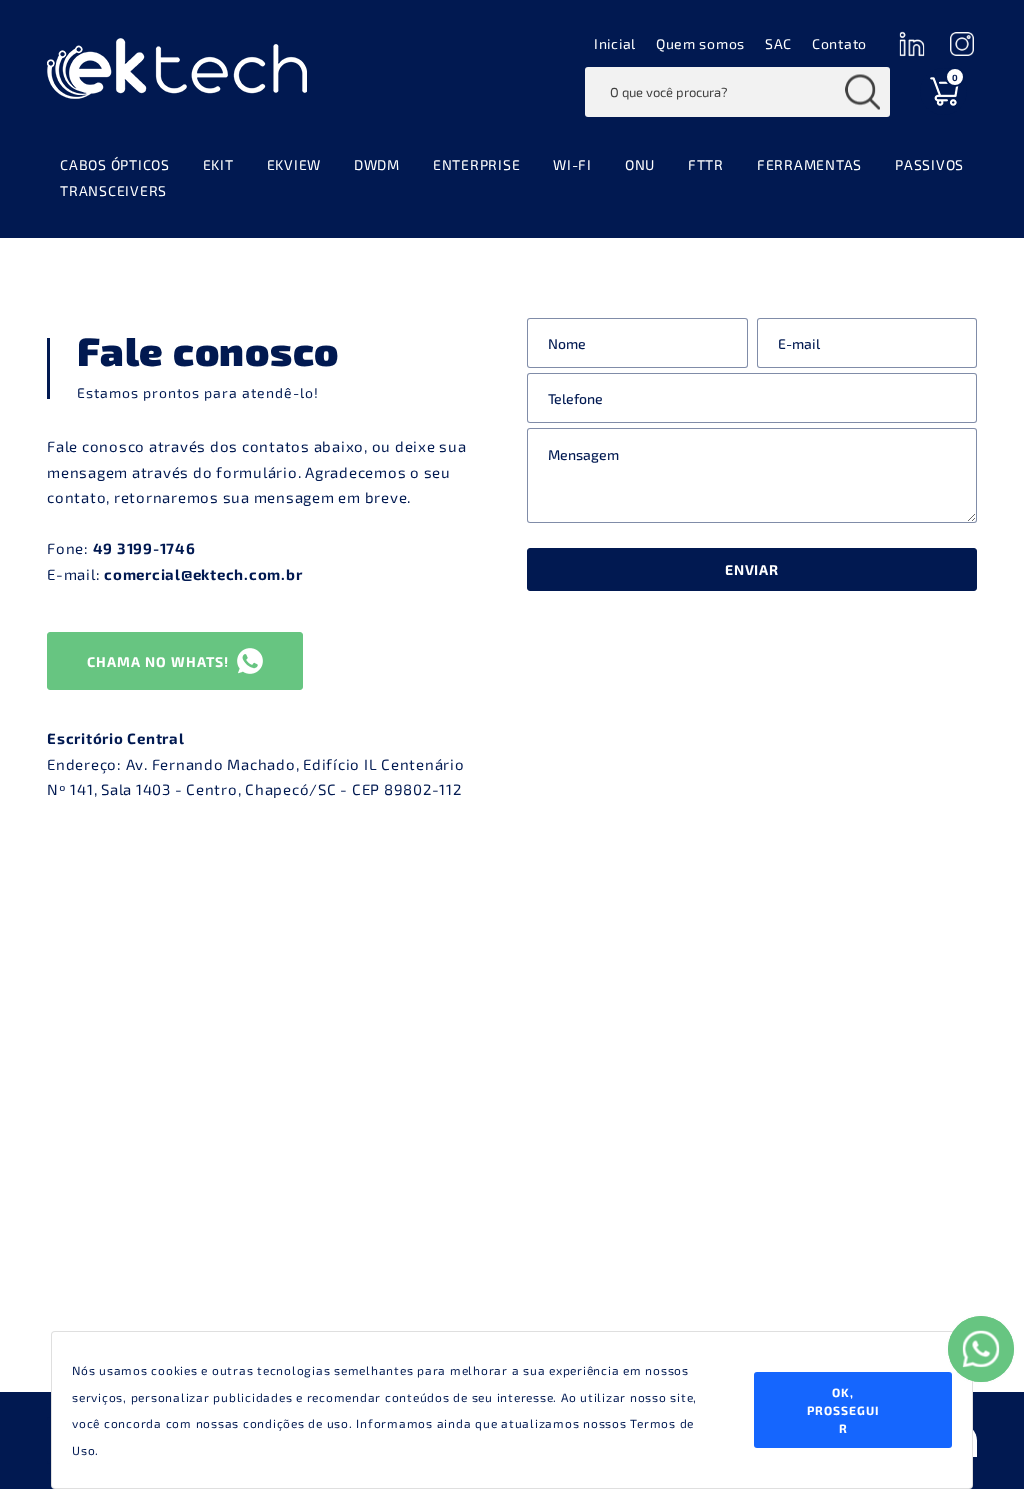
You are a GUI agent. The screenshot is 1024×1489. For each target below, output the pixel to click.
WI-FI (572, 164)
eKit (218, 164)
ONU (640, 164)
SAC (778, 43)
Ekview (294, 164)
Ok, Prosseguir (843, 1410)
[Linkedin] (912, 43)
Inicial (615, 43)
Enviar (751, 569)
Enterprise (477, 164)
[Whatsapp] (981, 1349)
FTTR (706, 164)
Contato (839, 43)
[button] (175, 661)
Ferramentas (809, 164)
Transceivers (113, 190)
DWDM (377, 164)
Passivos (929, 164)
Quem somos (700, 43)
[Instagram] (962, 43)
